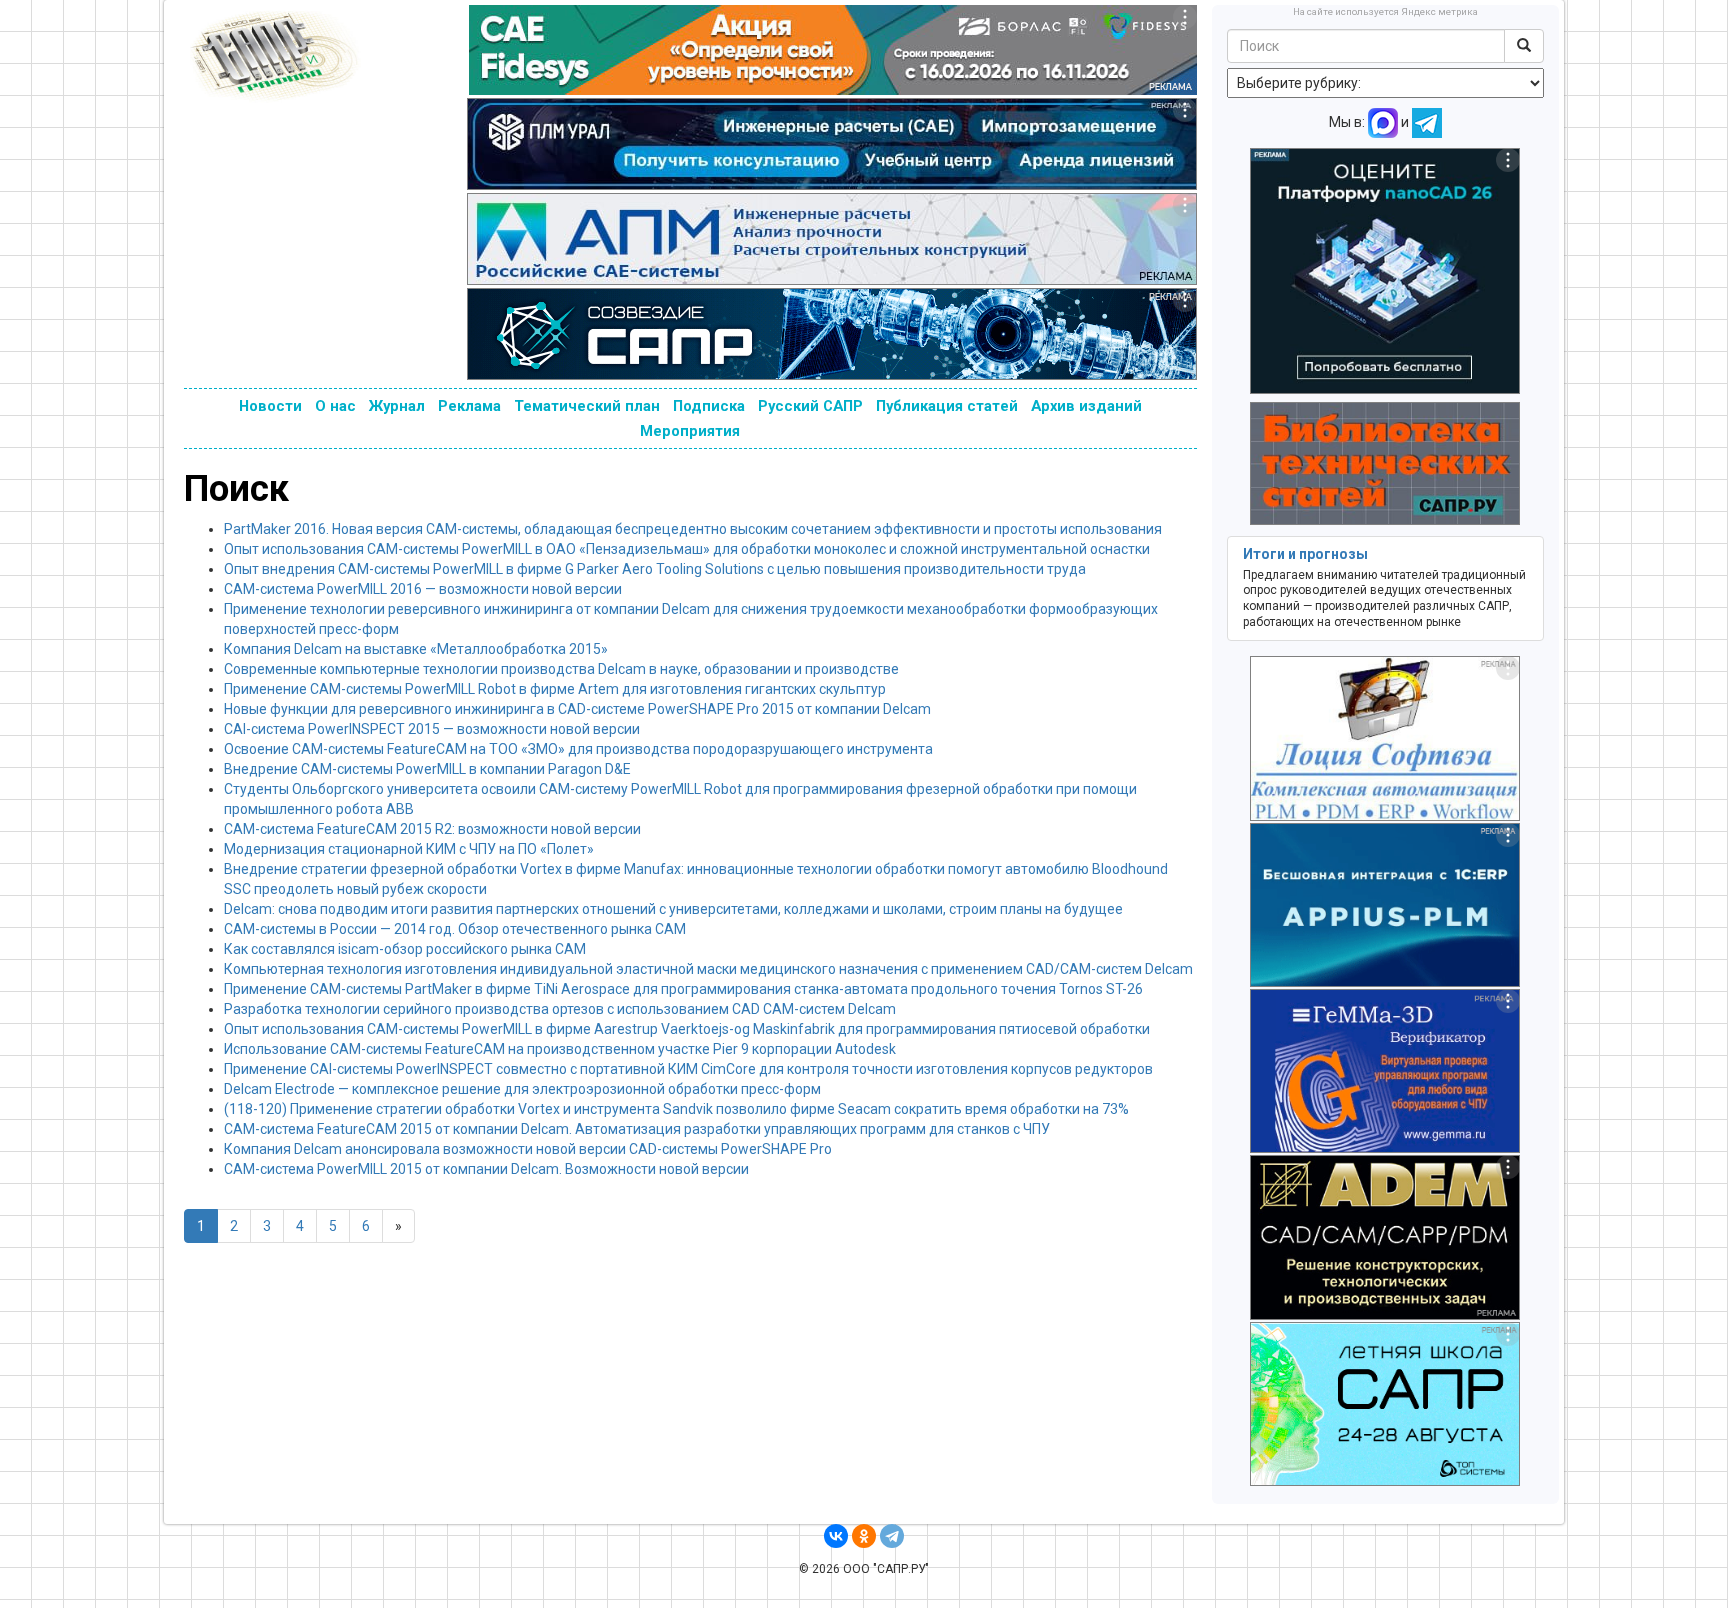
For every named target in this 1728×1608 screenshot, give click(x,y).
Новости (270, 406)
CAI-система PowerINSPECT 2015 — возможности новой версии (432, 729)
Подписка (709, 406)
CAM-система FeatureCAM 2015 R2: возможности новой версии (432, 829)
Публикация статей (947, 406)
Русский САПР (810, 406)
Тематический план (587, 406)
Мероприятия (690, 431)
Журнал (397, 406)
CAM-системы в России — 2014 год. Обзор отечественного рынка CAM (455, 929)
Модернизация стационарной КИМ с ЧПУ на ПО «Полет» (409, 849)
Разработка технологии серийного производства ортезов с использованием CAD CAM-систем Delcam (560, 1009)
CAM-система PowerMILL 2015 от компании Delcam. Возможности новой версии (486, 1169)
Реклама (469, 406)
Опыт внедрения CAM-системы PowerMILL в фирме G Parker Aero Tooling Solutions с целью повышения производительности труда (655, 569)
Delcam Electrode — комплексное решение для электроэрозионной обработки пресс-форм (522, 1089)
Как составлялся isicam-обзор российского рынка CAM (405, 949)
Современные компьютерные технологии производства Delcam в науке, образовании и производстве (561, 669)
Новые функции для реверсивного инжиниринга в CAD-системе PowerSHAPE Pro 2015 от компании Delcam (577, 709)
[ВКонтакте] (836, 1536)
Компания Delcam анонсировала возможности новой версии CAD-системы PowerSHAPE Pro (528, 1149)
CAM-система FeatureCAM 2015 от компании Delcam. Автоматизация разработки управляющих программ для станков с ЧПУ (637, 1129)
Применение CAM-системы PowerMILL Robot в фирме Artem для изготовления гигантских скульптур (555, 689)
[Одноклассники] (864, 1536)
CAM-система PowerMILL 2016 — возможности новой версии (423, 589)
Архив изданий (1086, 406)
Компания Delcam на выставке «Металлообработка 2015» (416, 649)
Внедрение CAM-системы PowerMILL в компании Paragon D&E (427, 769)
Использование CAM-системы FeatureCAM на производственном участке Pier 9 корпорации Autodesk (560, 1049)
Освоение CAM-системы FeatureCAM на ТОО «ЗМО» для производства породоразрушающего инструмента (578, 749)
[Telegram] (892, 1536)
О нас (335, 406)
